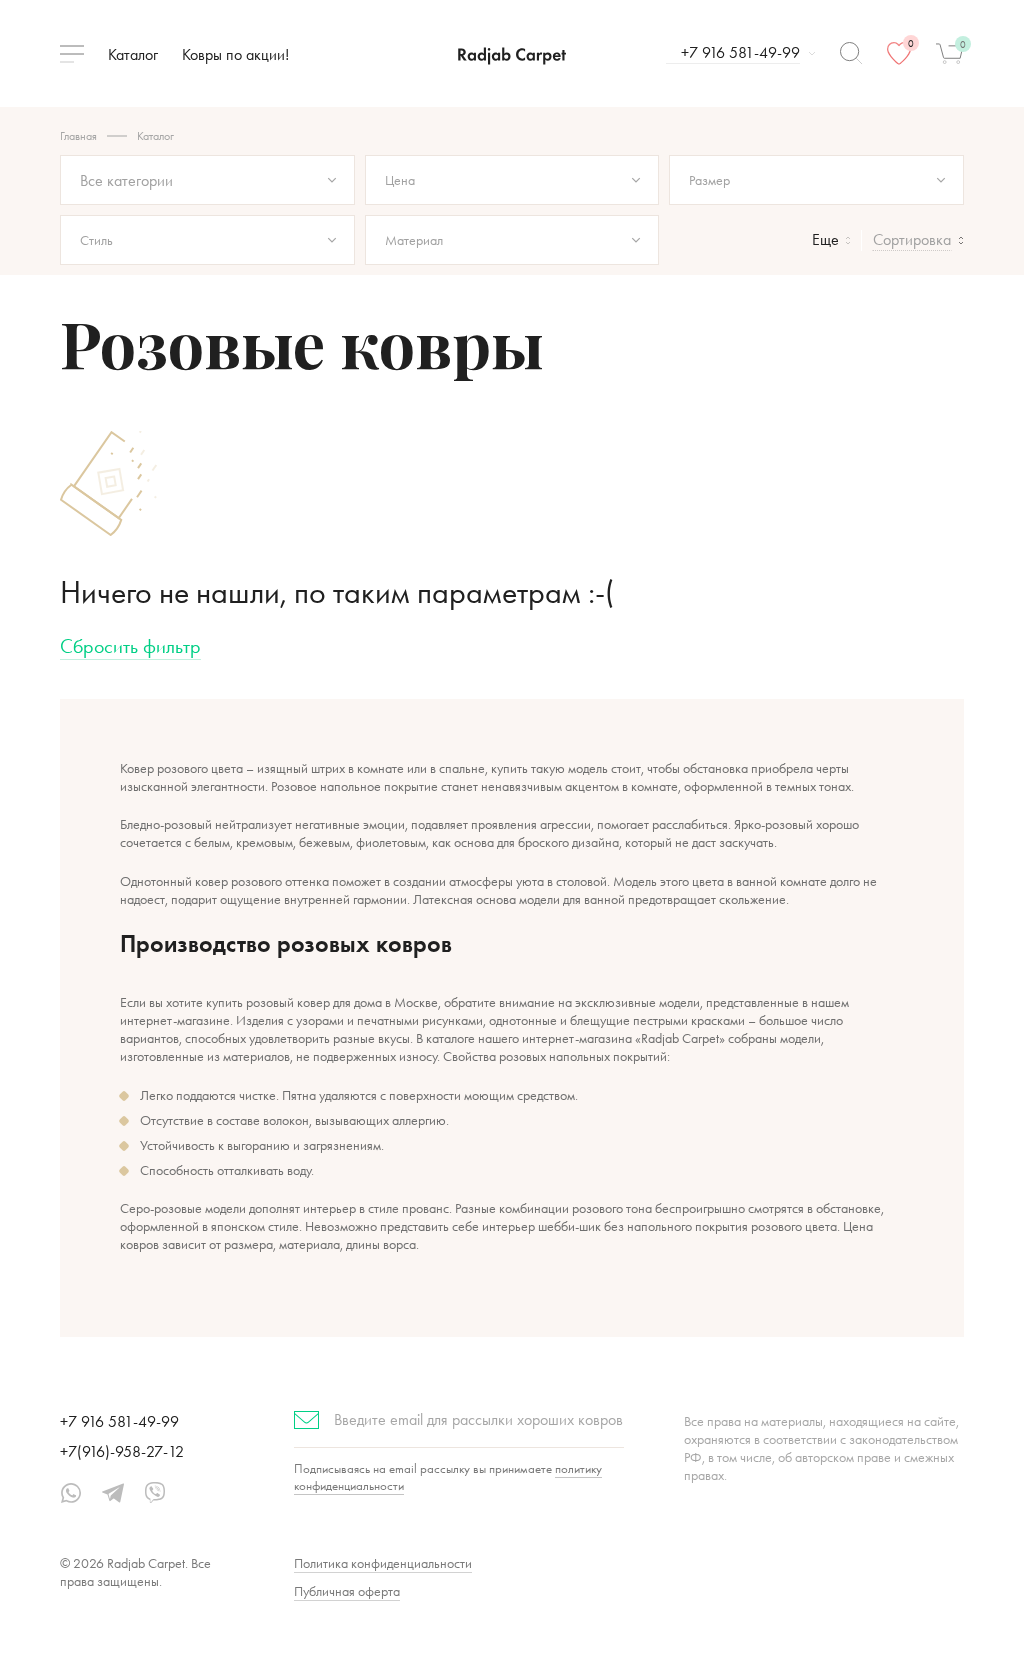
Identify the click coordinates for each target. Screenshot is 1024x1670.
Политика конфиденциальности (383, 1563)
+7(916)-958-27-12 (122, 1451)
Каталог (133, 54)
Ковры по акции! (235, 54)
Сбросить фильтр (130, 646)
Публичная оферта (347, 1591)
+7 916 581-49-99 (119, 1421)
